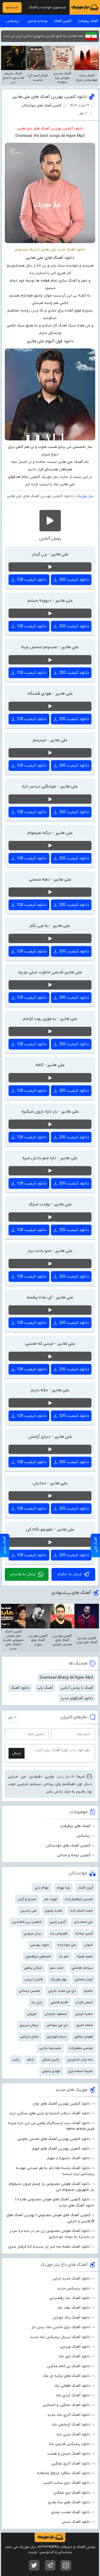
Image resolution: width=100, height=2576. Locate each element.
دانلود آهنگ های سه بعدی (69, 2502)
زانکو (31, 2060)
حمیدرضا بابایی (50, 2048)
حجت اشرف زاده (81, 1911)
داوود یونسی (40, 1945)
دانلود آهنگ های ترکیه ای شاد (67, 2376)
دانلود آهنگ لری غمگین (72, 2493)
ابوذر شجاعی (84, 1979)
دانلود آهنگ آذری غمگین (71, 2464)
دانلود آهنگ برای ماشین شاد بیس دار (61, 2327)
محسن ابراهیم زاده (79, 1899)
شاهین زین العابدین (27, 1922)
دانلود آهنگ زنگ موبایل (72, 2318)
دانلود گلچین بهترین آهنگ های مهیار (61, 2149)
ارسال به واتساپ (23, 1574)
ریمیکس (13, 21)
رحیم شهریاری (57, 2037)
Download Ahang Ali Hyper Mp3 (66, 1678)
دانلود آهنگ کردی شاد (73, 2395)
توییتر (34, 2565)
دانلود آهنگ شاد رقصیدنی (70, 2298)
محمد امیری (84, 2025)
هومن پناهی (84, 2037)
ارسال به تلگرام (70, 1574)
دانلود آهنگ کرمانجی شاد (71, 2425)
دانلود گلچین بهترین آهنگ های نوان (61, 2104)
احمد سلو (57, 1968)
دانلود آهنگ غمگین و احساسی (67, 2405)
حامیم (88, 1991)
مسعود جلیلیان (56, 2014)
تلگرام (50, 2565)
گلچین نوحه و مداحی (74, 1855)
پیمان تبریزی (29, 2025)
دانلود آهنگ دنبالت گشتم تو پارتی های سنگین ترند (50, 2113)
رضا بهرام (63, 1888)
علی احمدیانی (83, 1922)
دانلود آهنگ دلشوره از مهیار (69, 2158)
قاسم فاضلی (59, 2002)
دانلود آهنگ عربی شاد (73, 2434)
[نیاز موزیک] (85, 7)
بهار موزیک (59, 1979)
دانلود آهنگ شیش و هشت (69, 2454)
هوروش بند (59, 1933)
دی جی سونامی (57, 2025)
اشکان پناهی (33, 1968)
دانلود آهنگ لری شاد (74, 2356)
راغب (16, 2060)
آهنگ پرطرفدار (88, 21)
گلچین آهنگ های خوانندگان (41, 105)
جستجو (12, 7)
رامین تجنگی (51, 2060)
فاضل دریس (34, 1979)
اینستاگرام (66, 2565)
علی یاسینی (29, 1911)
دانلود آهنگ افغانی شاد (72, 2386)
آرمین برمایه (84, 1933)
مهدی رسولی (51, 2071)
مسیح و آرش (27, 1899)
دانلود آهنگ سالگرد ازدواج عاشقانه (64, 2473)
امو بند (64, 1956)
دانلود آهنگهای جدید (77, 1698)
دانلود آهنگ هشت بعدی (71, 2512)
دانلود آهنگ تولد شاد (74, 2308)
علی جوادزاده (67, 1945)
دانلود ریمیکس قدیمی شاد (69, 2444)
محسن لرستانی (29, 1991)
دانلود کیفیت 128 (32, 580)
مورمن (32, 2014)
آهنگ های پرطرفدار (75, 1826)
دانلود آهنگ (20, 1688)
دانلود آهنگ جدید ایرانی (72, 2279)
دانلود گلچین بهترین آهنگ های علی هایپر (50, 97)
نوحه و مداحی (38, 21)
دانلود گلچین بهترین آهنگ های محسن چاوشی (54, 2139)
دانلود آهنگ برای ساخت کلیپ (67, 2483)
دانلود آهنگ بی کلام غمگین (69, 2366)
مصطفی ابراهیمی (38, 1956)
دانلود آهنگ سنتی (76, 2522)
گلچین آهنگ (63, 21)
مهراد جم (51, 1899)
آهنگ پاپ (45, 1688)
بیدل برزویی (33, 1933)
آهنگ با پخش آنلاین (77, 1688)
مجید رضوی (53, 1911)
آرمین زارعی (58, 1922)
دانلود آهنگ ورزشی (75, 2347)
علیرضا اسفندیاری (81, 2071)
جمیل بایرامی (29, 2037)
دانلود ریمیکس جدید (74, 2288)
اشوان (88, 1945)
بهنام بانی (42, 1888)
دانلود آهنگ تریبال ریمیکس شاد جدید (60, 2337)
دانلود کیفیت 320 (74, 580)
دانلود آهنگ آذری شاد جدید (69, 2415)
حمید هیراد (85, 1956)
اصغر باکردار (84, 2002)
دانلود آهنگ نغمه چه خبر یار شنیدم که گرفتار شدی (49, 2247)
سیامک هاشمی (82, 1968)
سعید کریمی (84, 2014)
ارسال (17, 1753)
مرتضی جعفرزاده (81, 2048)
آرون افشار (85, 1888)
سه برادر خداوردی (80, 2060)
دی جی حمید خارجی (62, 1991)
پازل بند (37, 2002)
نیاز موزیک (85, 496)
